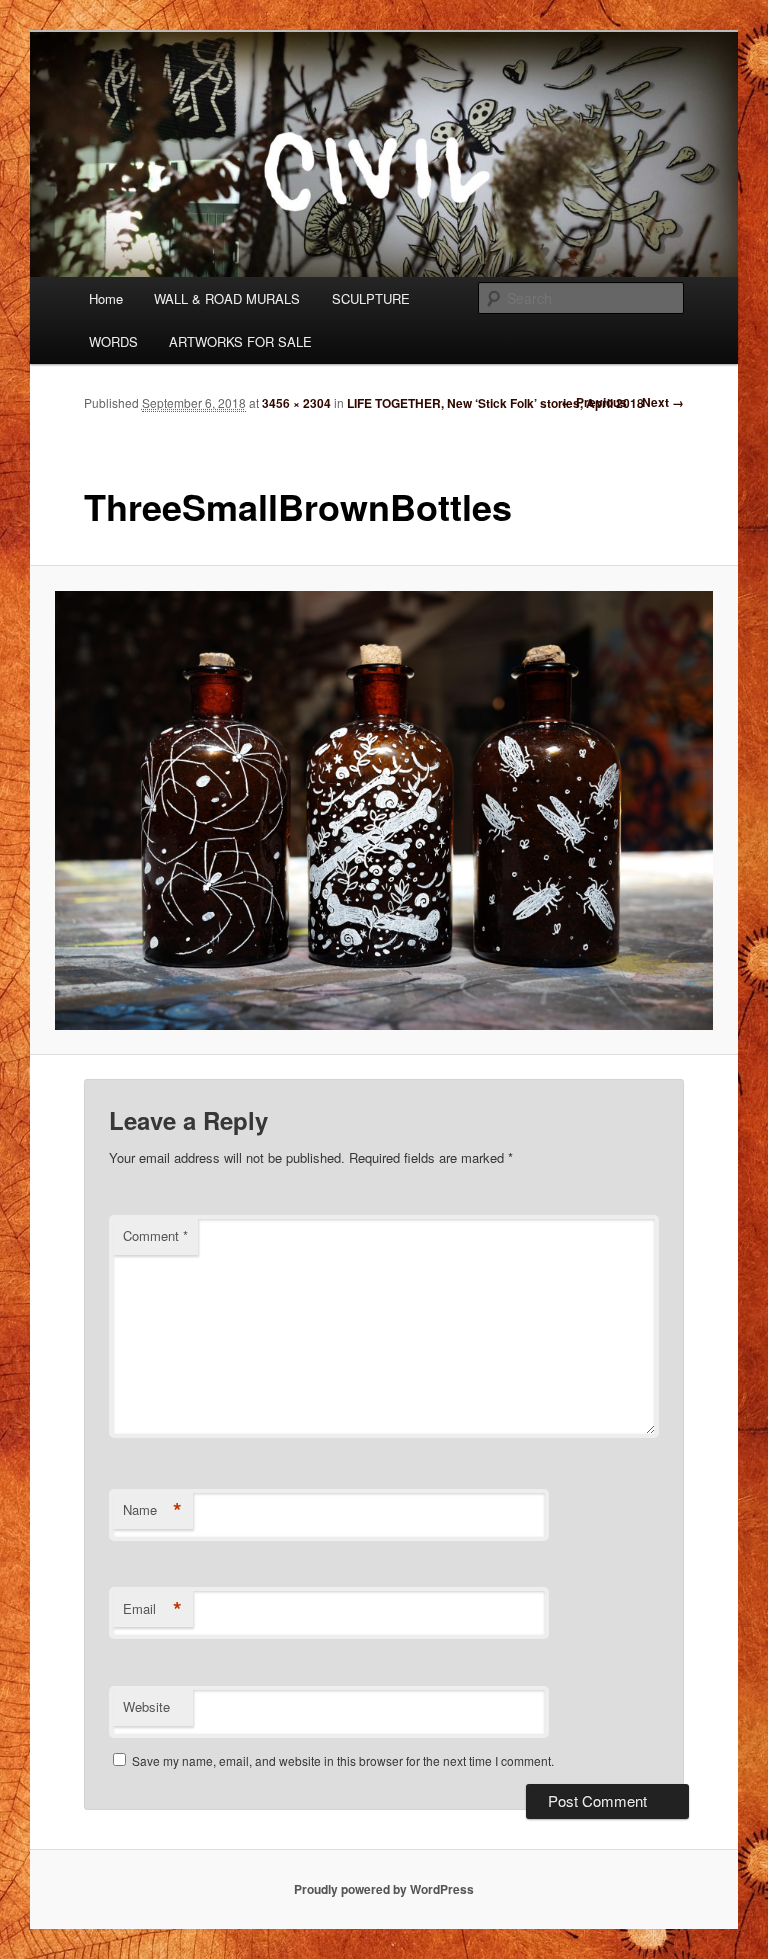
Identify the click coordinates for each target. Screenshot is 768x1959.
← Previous (594, 402)
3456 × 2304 (296, 403)
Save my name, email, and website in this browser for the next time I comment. (343, 1760)
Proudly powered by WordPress (384, 1889)
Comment (155, 1235)
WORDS (113, 341)
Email (152, 1609)
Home (106, 298)
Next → (663, 402)
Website (146, 1706)
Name (152, 1510)
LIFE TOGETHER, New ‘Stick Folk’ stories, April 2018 (495, 403)
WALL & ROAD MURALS (227, 298)
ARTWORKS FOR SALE (240, 341)
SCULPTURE (371, 298)
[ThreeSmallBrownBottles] (384, 810)
